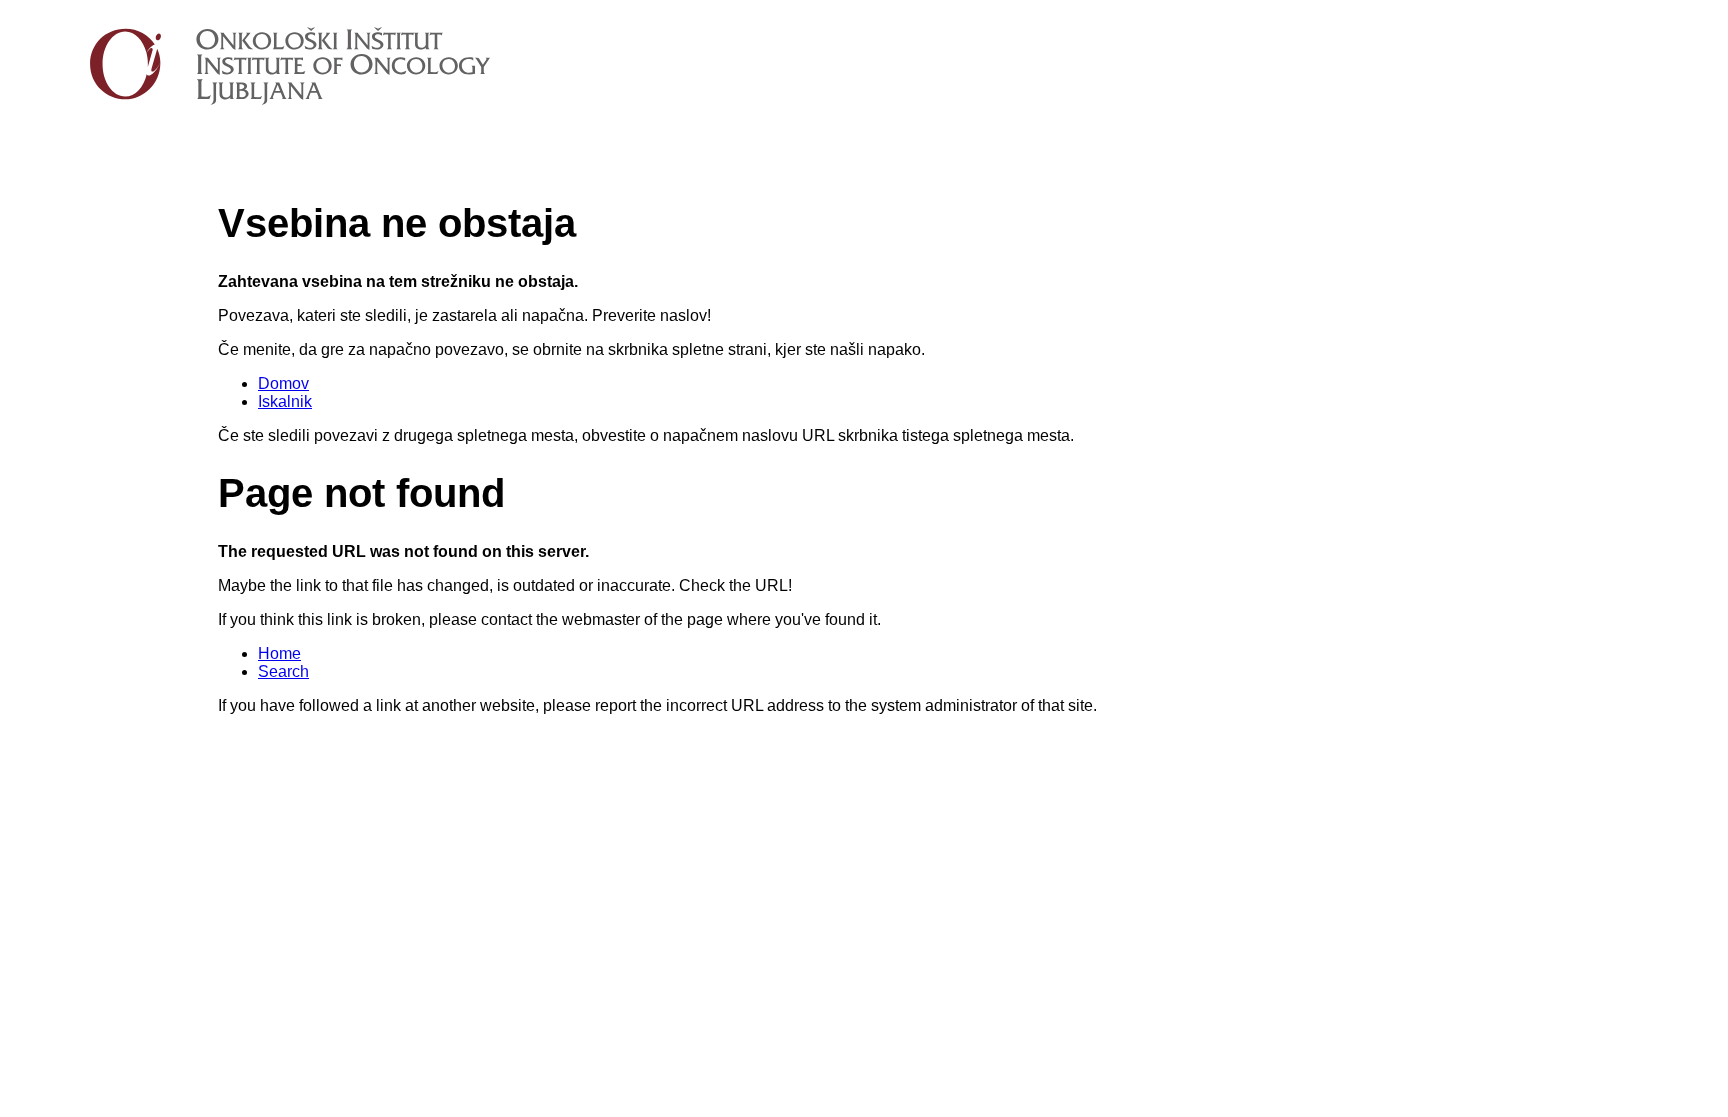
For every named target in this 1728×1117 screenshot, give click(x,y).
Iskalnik (285, 401)
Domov (283, 383)
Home (279, 653)
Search (283, 671)
